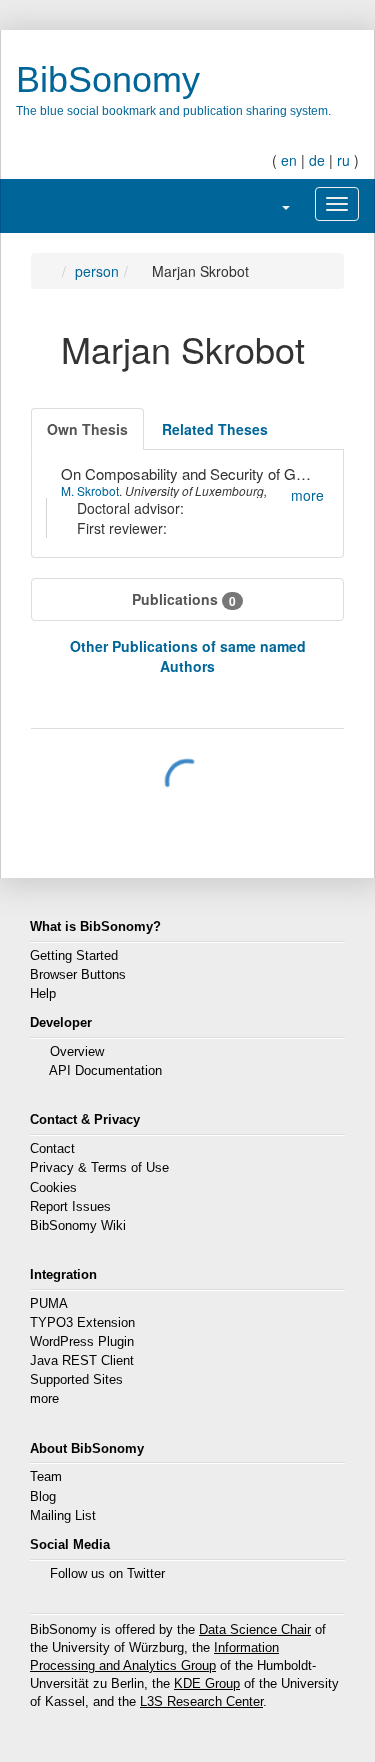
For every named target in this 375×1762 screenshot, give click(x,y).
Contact (52, 1149)
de (317, 160)
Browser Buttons (78, 975)
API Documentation (105, 1071)
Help (43, 994)
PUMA (49, 1304)
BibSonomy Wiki (78, 1226)
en (289, 160)
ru (343, 160)
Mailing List (63, 1516)
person (97, 271)
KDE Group (207, 1684)
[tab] (87, 429)
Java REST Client (82, 1361)
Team (46, 1477)
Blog (43, 1497)
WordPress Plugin (82, 1342)
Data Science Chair (255, 1630)
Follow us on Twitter (107, 1574)
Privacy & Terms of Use (99, 1168)
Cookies (53, 1188)
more (44, 1399)
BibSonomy (108, 79)
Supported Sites (76, 1380)
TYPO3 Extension (82, 1323)
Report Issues (70, 1207)
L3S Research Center (201, 1702)
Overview (77, 1052)
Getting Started (74, 956)
